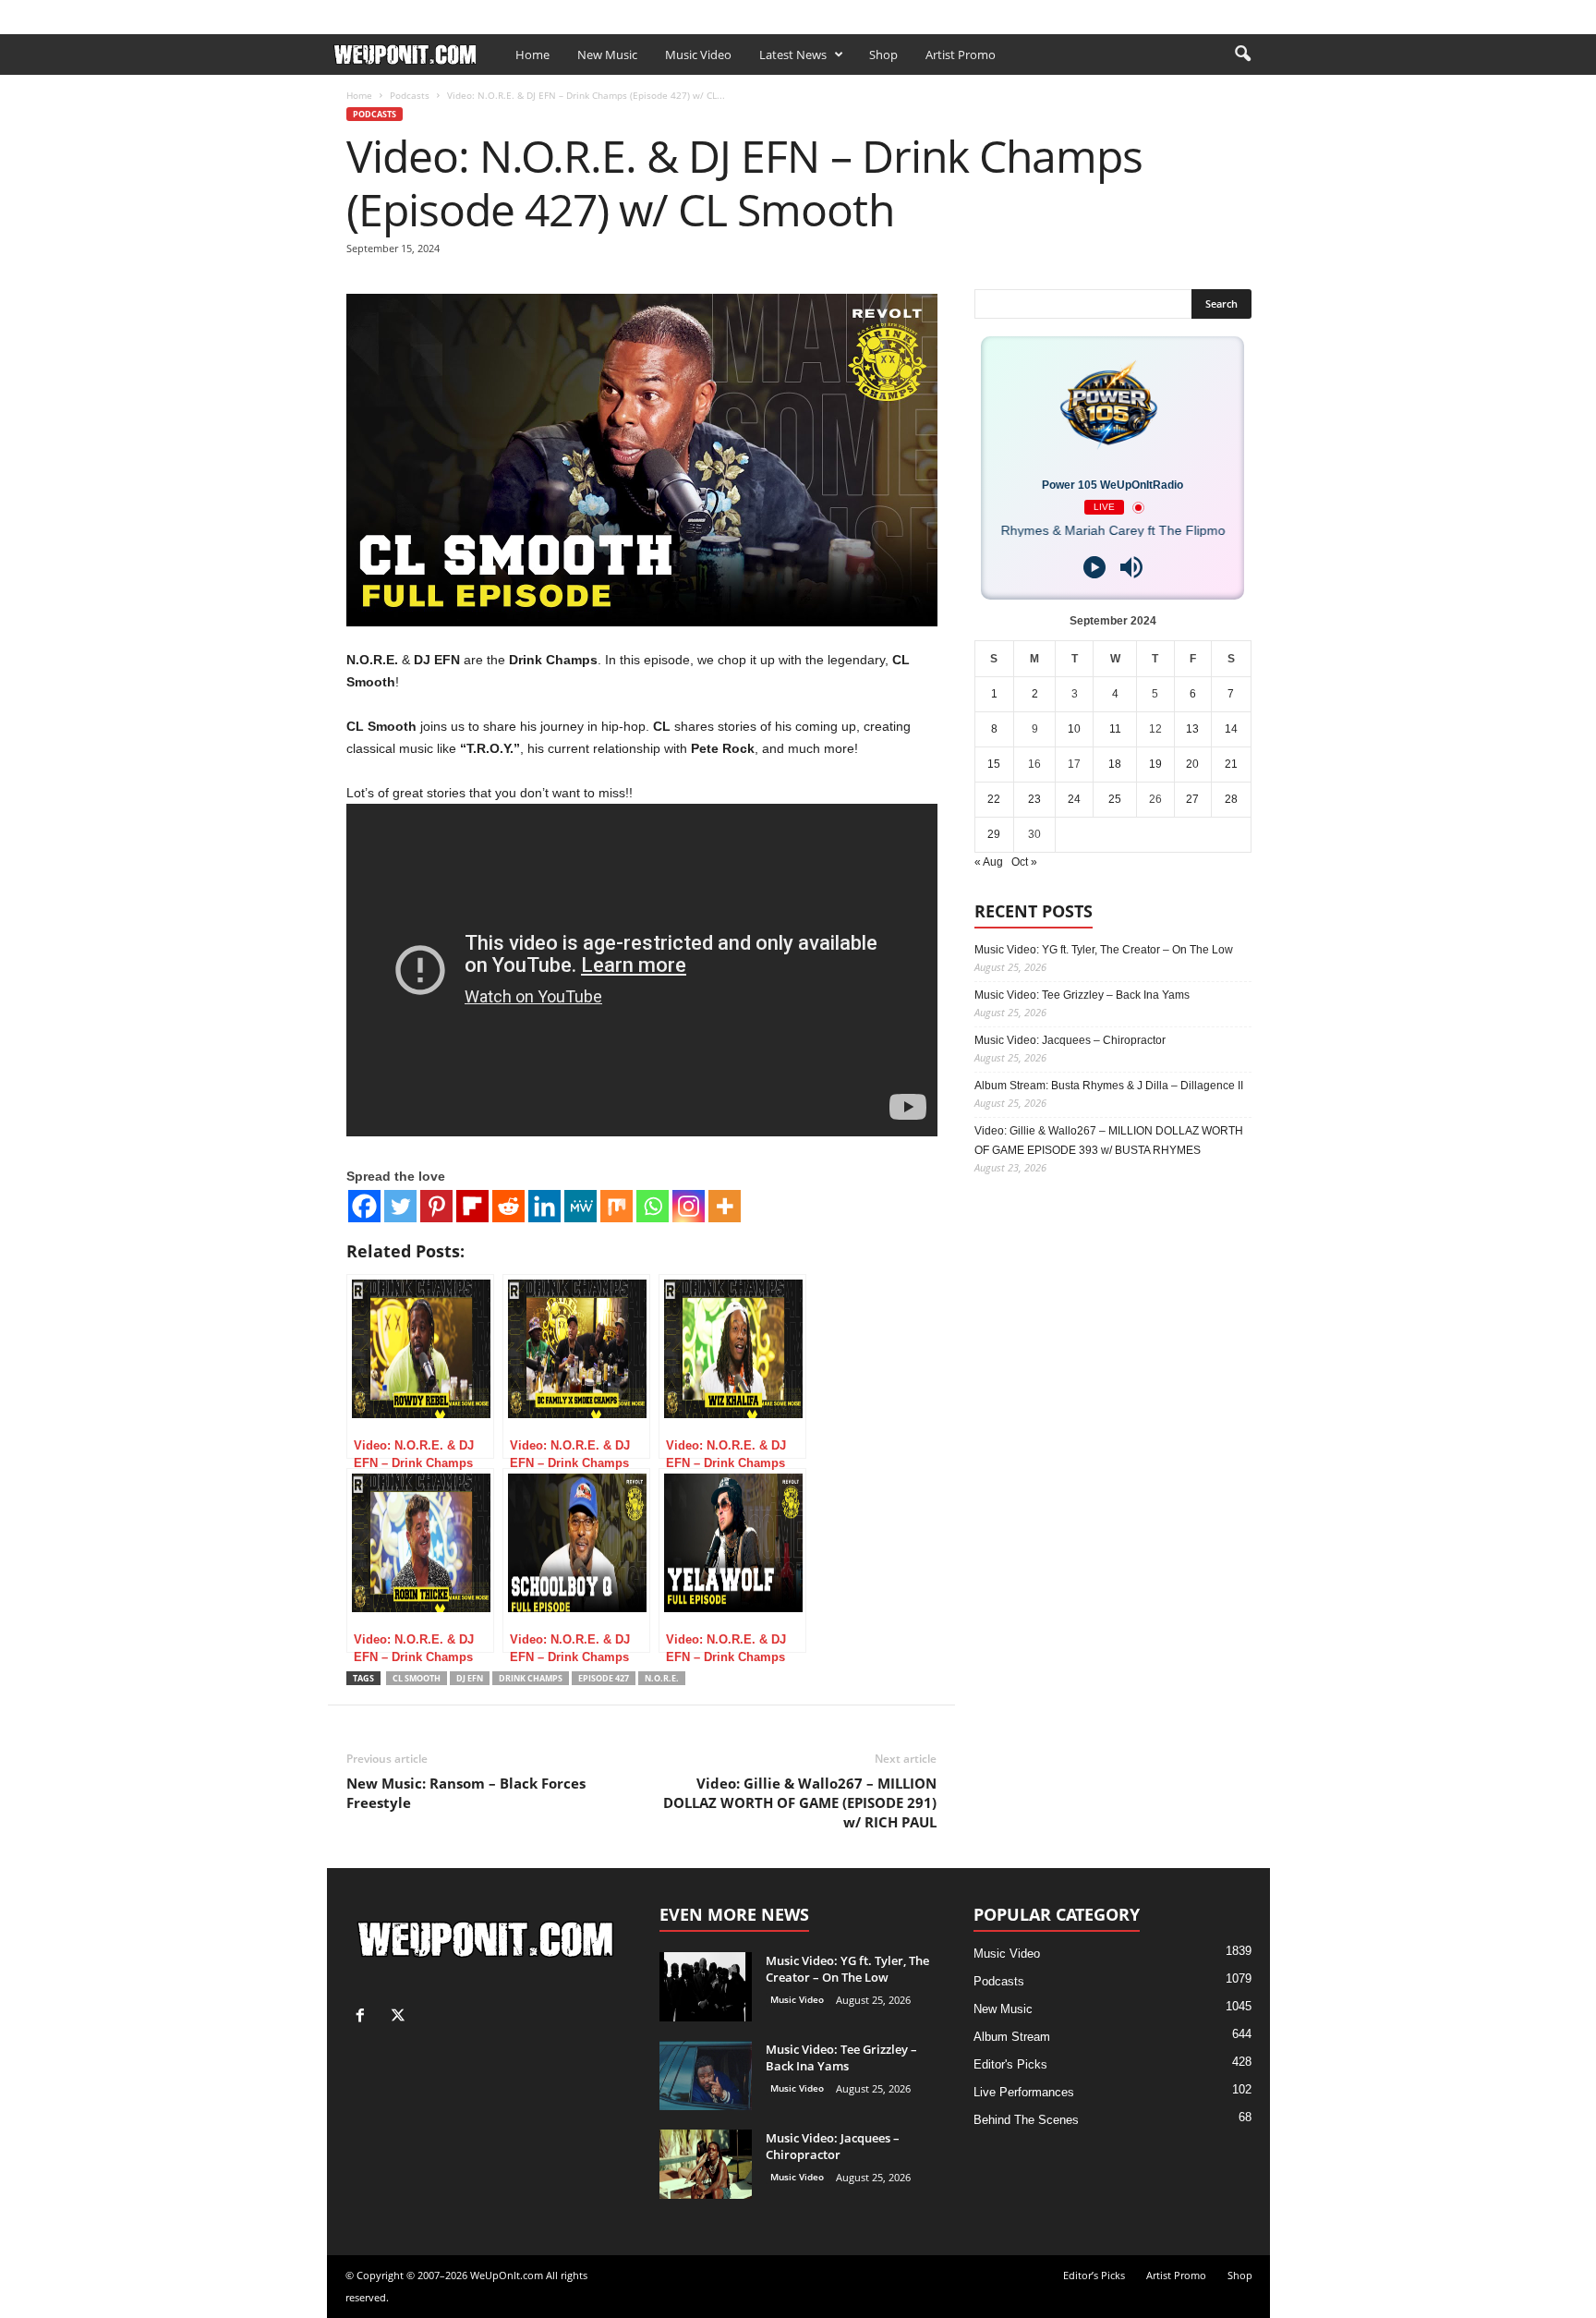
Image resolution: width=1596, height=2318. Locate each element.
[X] (1256, 12)
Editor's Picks (1010, 2064)
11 (1115, 729)
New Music (607, 55)
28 (1231, 799)
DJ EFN (470, 1678)
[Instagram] (689, 1206)
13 (1192, 729)
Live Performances (1024, 2092)
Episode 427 (604, 1678)
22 (994, 799)
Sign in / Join (364, 12)
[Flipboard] (472, 1206)
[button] (1242, 55)
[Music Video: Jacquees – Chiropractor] (706, 2164)
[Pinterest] (436, 1206)
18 (1115, 764)
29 (994, 834)
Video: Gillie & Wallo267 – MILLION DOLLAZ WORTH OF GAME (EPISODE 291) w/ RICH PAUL (800, 1802)
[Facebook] (1227, 12)
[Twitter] (400, 1206)
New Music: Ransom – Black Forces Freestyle (466, 1793)
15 (994, 764)
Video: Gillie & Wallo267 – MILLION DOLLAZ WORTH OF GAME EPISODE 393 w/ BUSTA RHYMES (1109, 1141)
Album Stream (1012, 2037)
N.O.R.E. (662, 1678)
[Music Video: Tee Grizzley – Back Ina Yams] (706, 2075)
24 (1074, 799)
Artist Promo (545, 12)
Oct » (1024, 862)
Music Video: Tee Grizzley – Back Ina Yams (1082, 995)
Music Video (698, 55)
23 (1034, 799)
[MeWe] (580, 1206)
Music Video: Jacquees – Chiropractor (1070, 1040)
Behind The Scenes (1026, 2120)
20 (1192, 764)
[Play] (1094, 567)
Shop (611, 12)
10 (1074, 729)
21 (1231, 764)
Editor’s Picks (454, 12)
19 (1155, 764)
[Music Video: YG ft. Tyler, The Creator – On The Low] (706, 1987)
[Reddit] (508, 1206)
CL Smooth (417, 1678)
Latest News (793, 55)
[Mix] (617, 1206)
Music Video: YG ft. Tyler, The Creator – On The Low (1104, 950)
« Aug (989, 862)
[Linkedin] (544, 1206)
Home (532, 55)
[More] (725, 1206)
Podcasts (410, 95)
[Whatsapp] (653, 1206)
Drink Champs (531, 1678)
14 (1231, 729)
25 (1115, 799)
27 (1192, 799)
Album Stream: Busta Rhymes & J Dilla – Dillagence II (1109, 1086)
